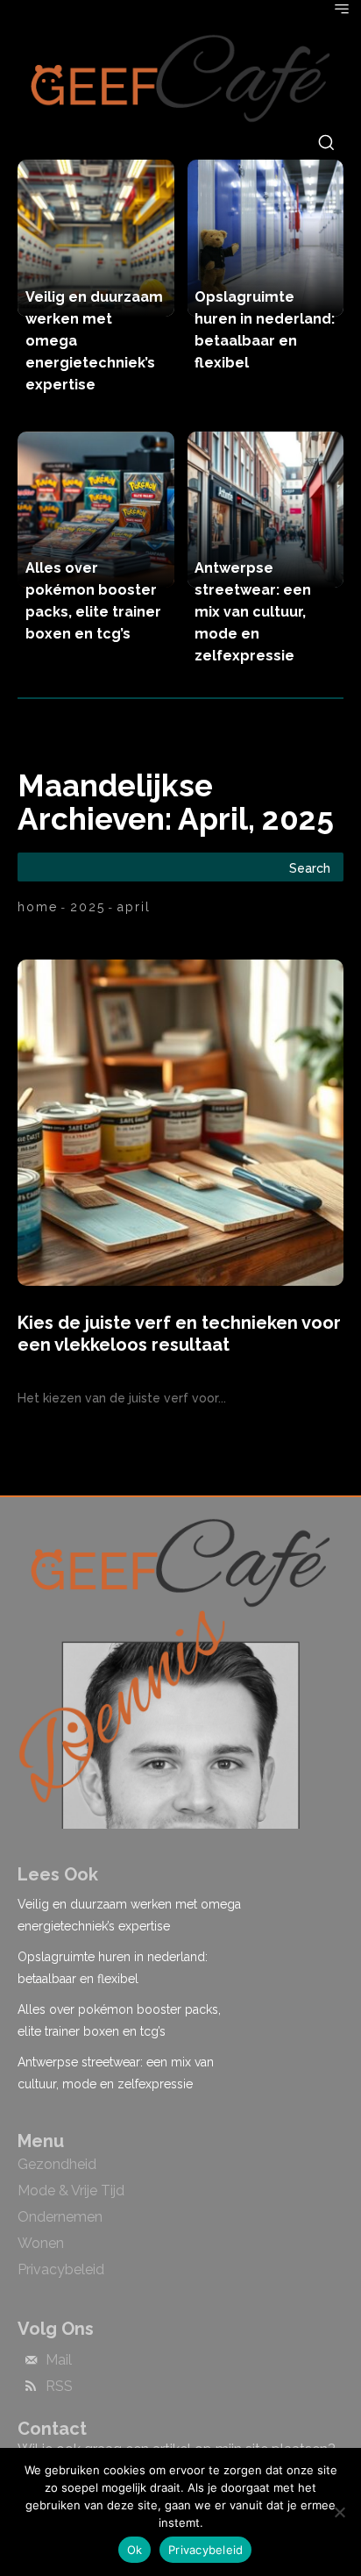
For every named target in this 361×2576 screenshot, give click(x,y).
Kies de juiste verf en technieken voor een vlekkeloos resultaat (179, 1334)
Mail (59, 2360)
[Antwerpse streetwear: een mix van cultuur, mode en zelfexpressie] (266, 510)
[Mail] (31, 2361)
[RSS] (31, 2387)
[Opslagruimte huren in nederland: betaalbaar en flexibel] (266, 238)
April (134, 907)
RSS (59, 2387)
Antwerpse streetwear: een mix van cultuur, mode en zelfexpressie (253, 612)
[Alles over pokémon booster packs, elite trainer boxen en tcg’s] (96, 510)
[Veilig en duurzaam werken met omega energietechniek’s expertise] (96, 238)
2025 (88, 907)
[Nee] (339, 2512)
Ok (135, 2550)
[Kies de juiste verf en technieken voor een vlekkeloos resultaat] (180, 1123)
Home (38, 907)
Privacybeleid (205, 2550)
